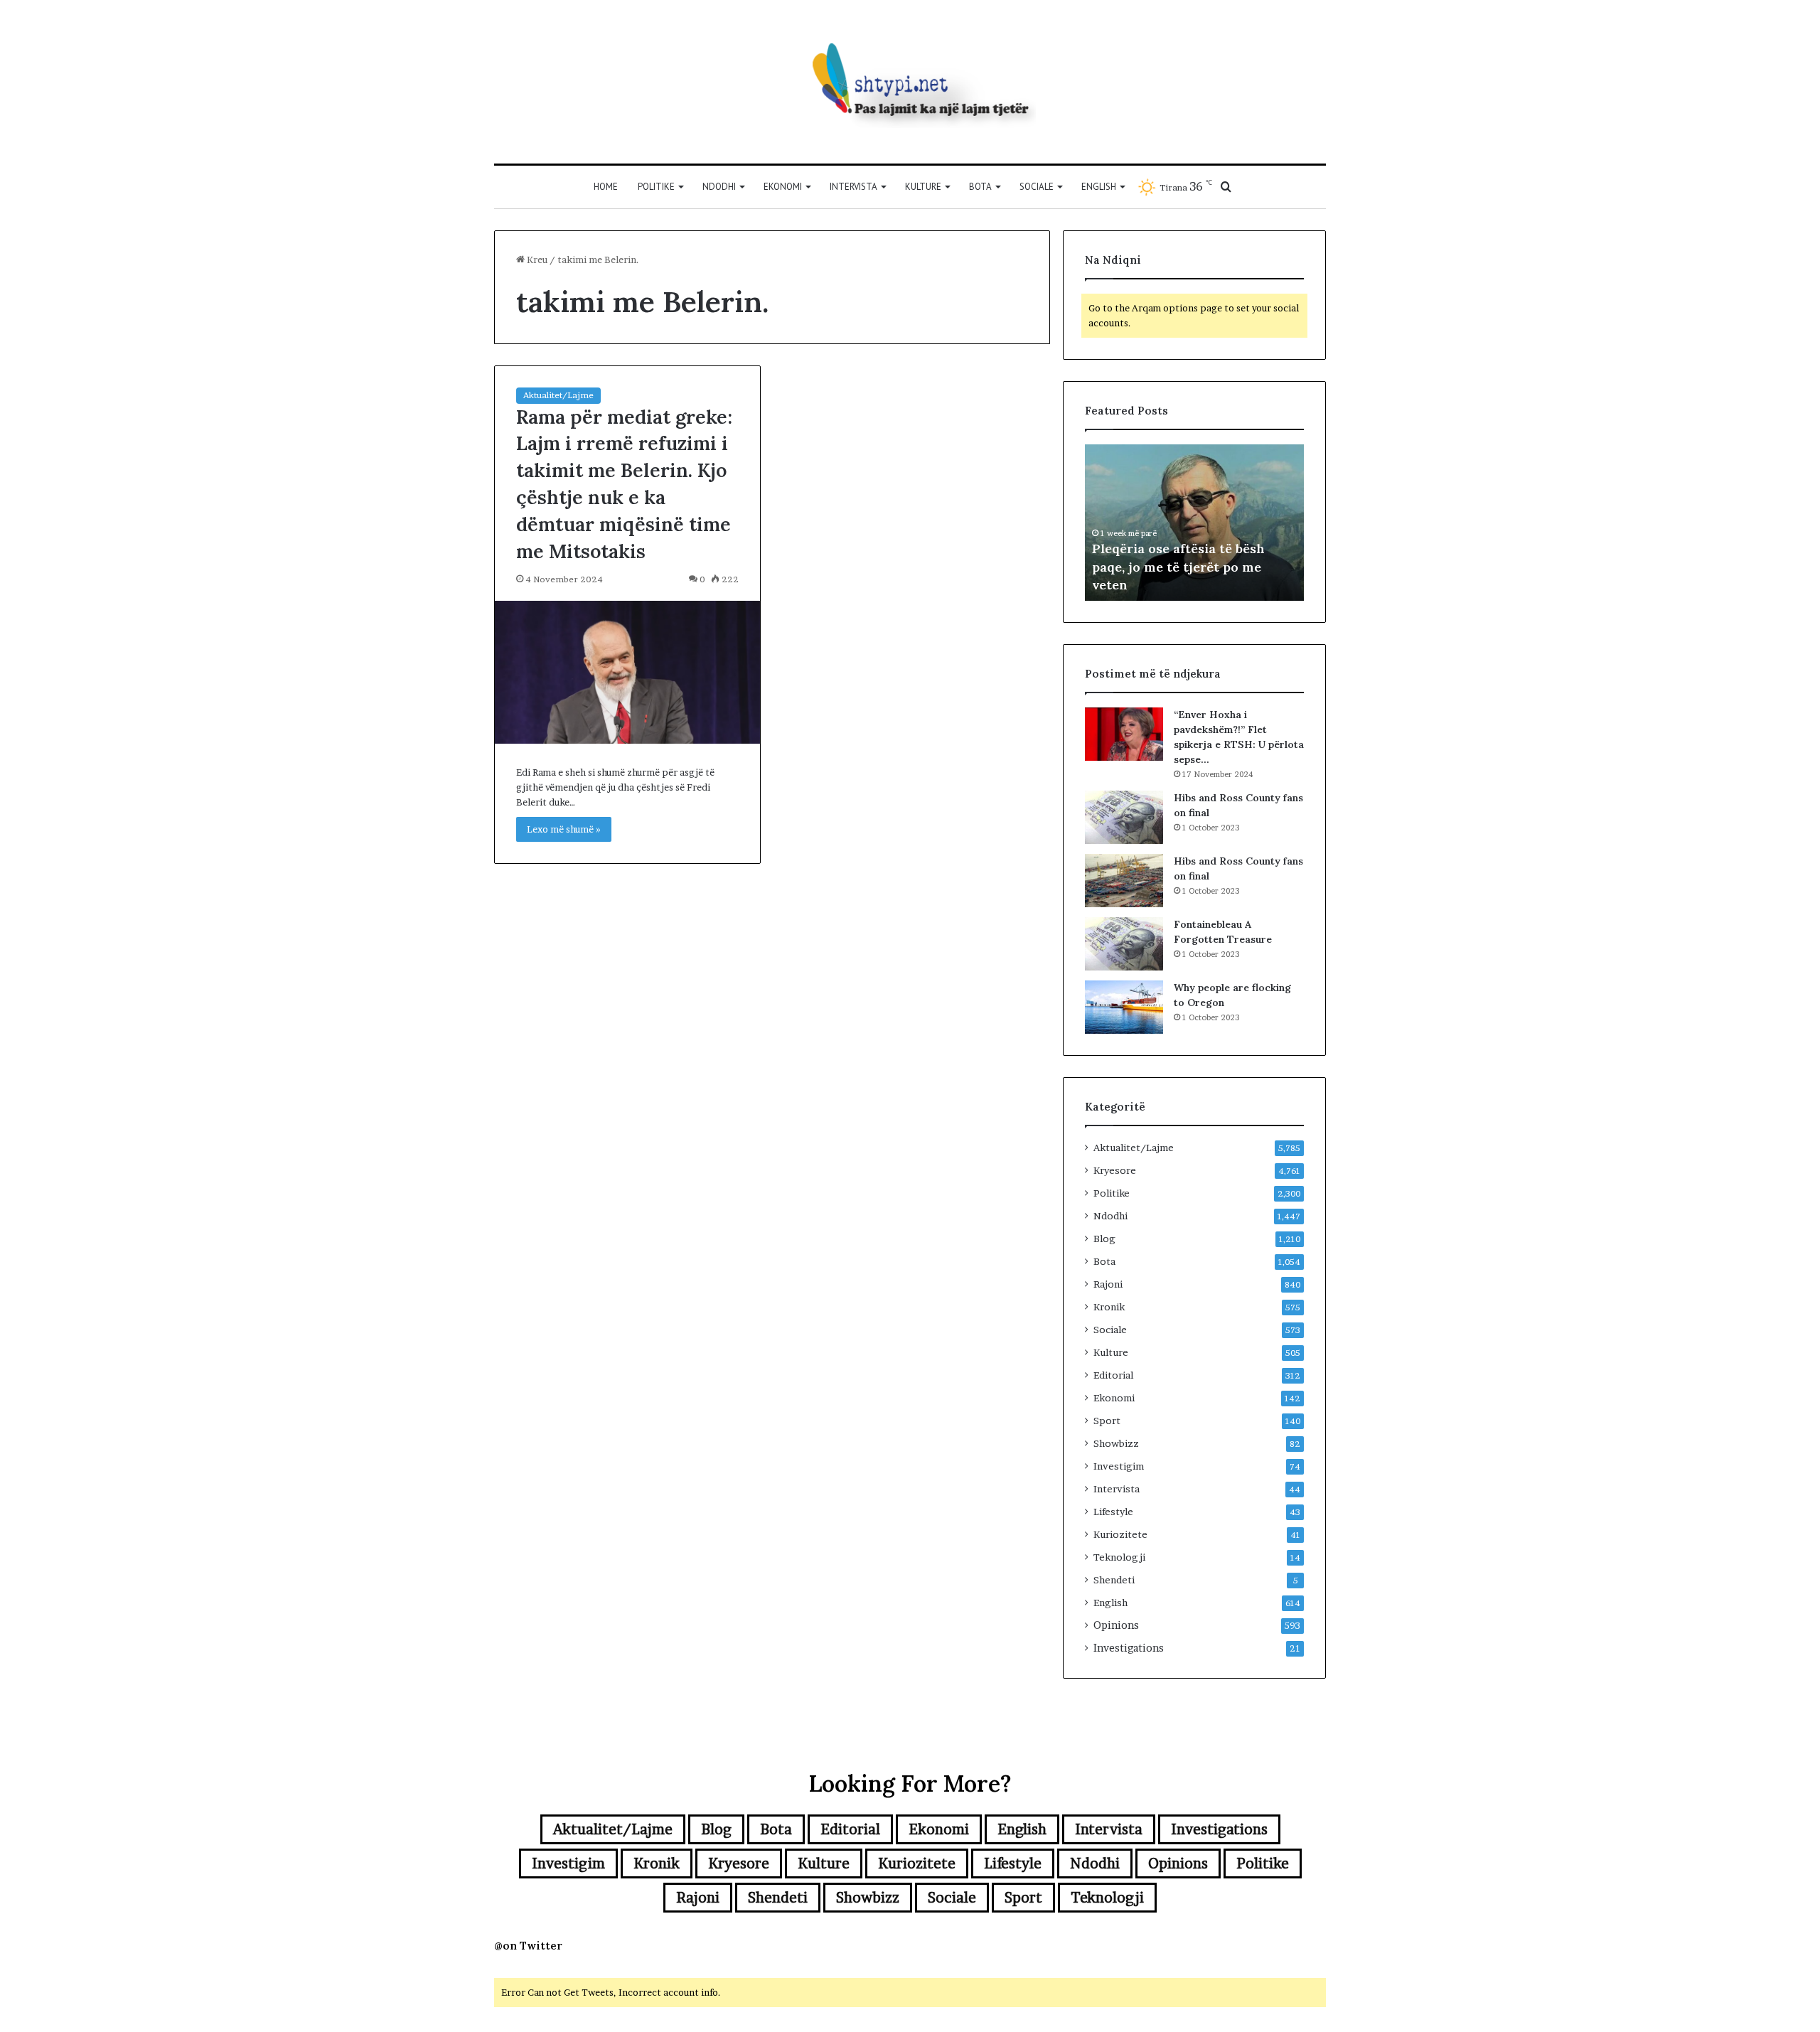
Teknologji (1119, 1557)
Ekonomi (783, 187)
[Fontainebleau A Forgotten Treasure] (1124, 944)
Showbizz (1116, 1443)
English (1099, 187)
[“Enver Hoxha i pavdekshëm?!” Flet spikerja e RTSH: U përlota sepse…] (1124, 734)
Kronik (1109, 1307)
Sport (1107, 1421)
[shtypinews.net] (910, 82)
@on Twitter (528, 1946)
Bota (980, 187)
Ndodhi (719, 187)
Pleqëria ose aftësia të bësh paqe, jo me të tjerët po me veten (1178, 566)
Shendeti (1114, 1580)
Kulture (923, 187)
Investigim (1119, 1466)
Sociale (1037, 187)
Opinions (1116, 1625)
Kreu (536, 260)
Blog (1104, 1239)
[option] (1194, 523)
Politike (656, 187)
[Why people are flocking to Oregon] (1124, 1007)
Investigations (1129, 1648)
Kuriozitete (1120, 1534)
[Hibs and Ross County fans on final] (1124, 817)
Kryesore (1115, 1170)
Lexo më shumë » (564, 829)
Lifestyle (1113, 1512)
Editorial (1113, 1375)
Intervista (853, 187)
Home (606, 187)
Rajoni (1108, 1284)
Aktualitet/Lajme (558, 395)
